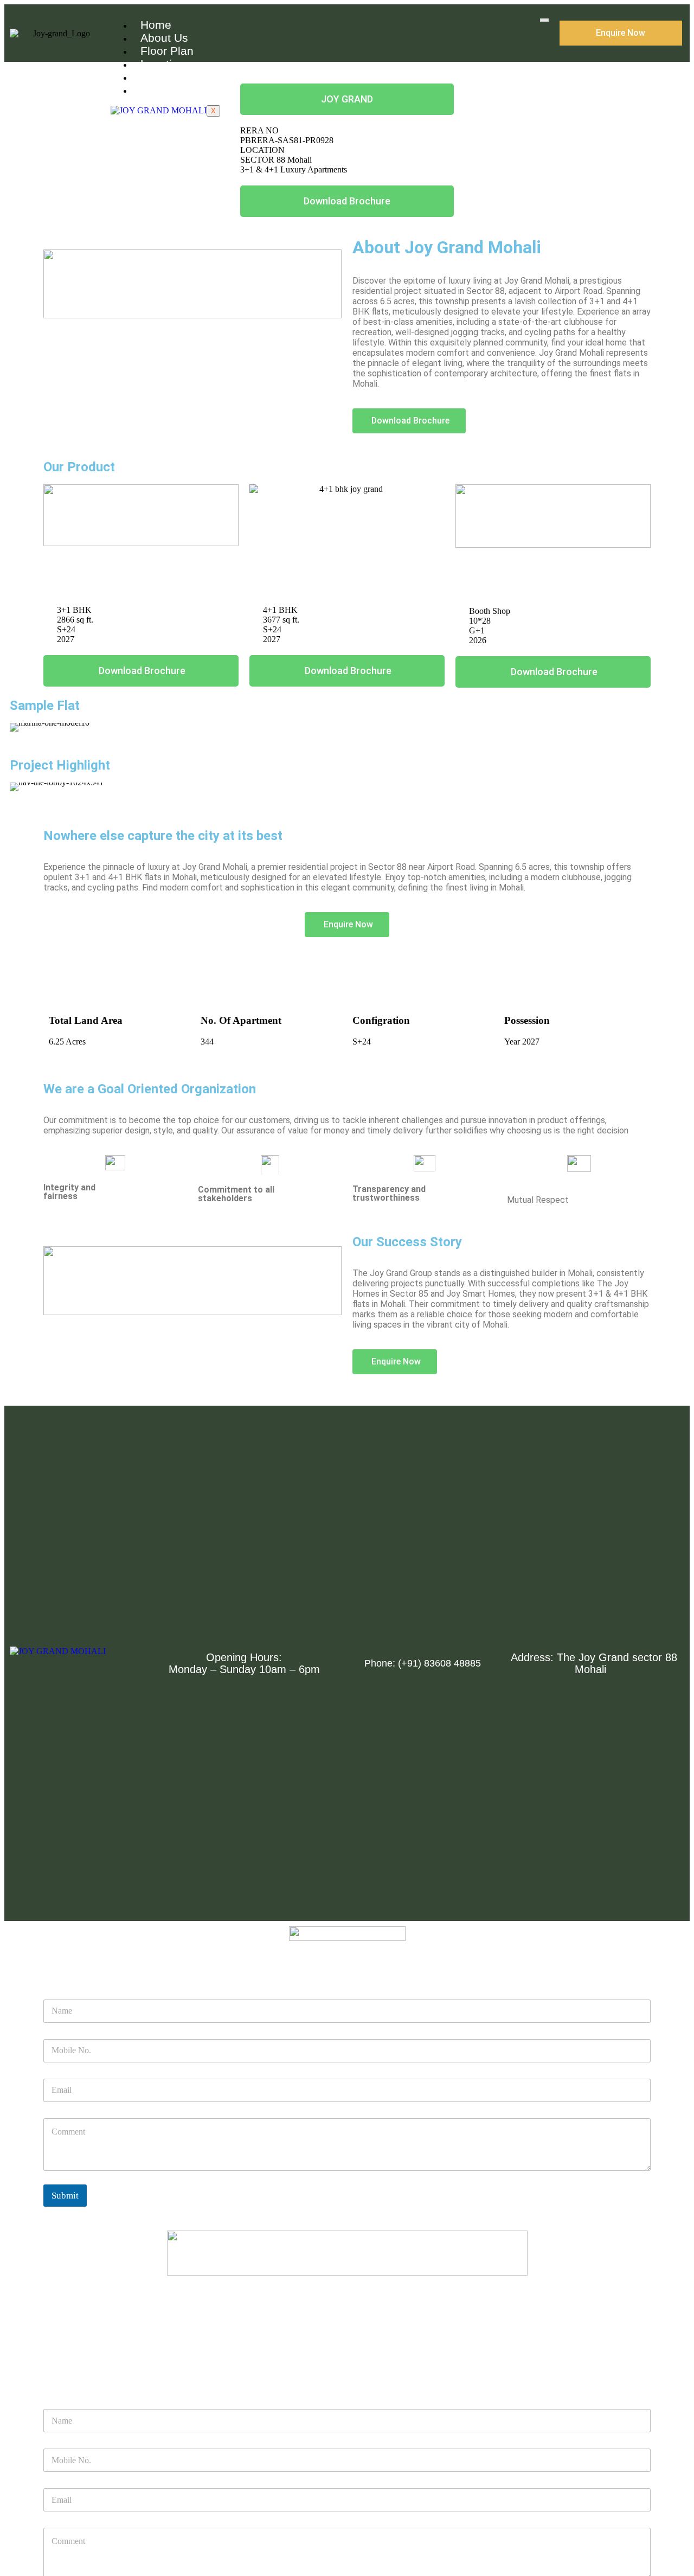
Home (156, 25)
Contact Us (169, 90)
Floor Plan (167, 51)
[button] (20, 728)
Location (163, 64)
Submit (65, 2196)
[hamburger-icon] (544, 20)
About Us (164, 38)
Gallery (159, 77)
